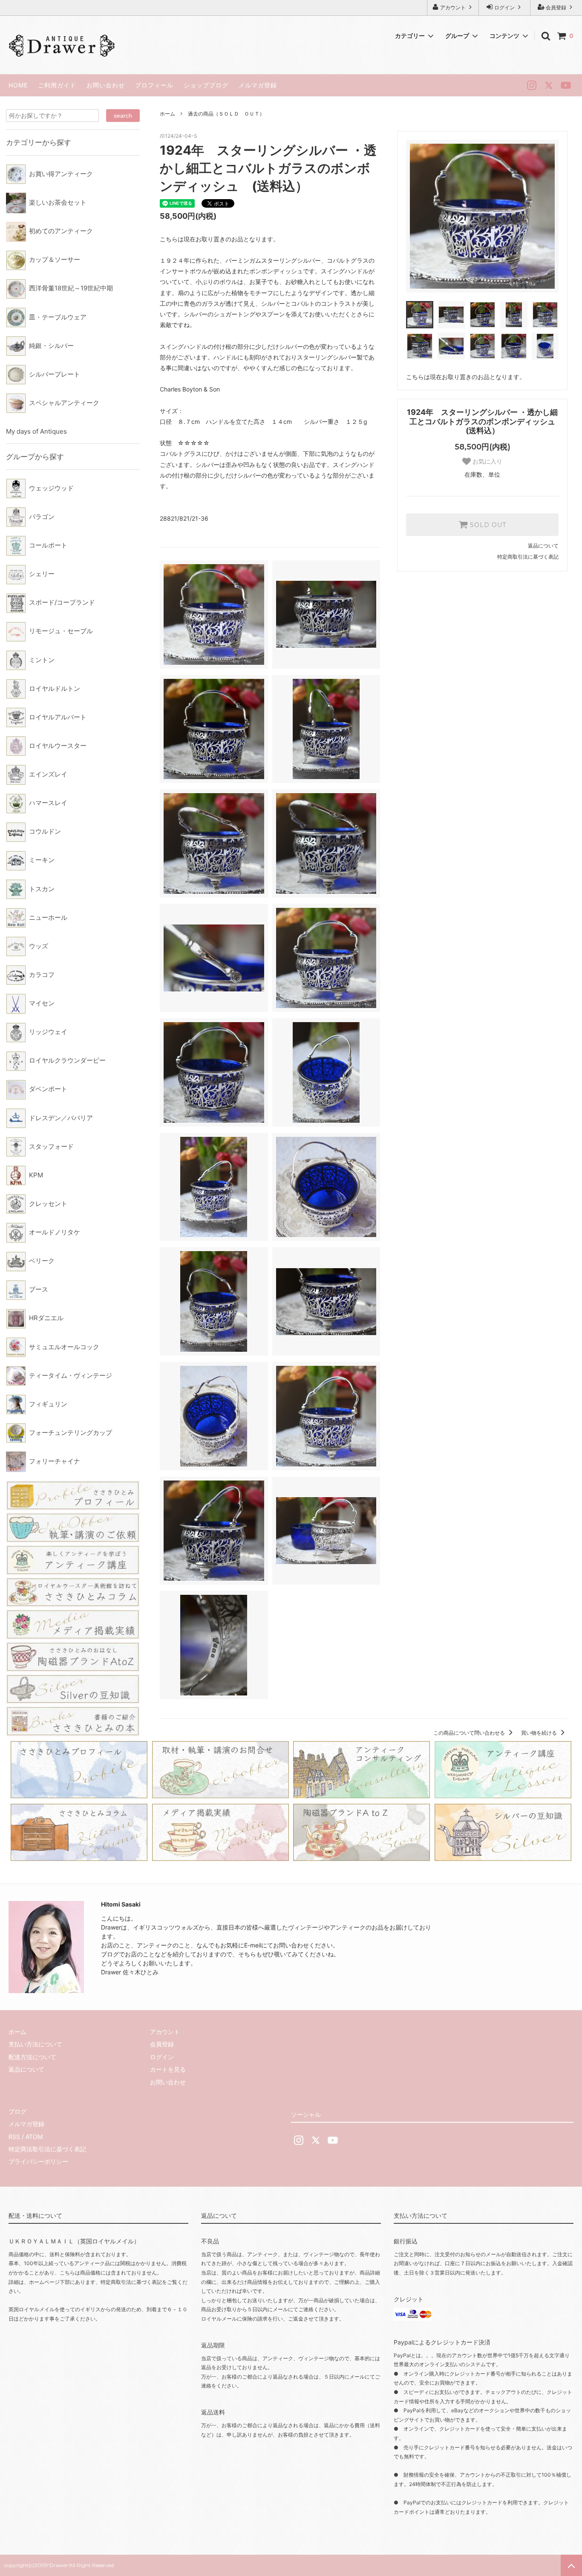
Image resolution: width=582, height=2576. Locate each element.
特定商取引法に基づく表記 (528, 557)
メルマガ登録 (258, 85)
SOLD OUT (487, 525)
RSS (14, 2137)
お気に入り (487, 461)
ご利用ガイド (57, 85)
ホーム (167, 114)
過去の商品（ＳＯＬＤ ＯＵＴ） (226, 114)
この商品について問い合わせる (470, 1733)
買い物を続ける (540, 1733)
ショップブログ (206, 85)
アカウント (453, 7)
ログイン (504, 7)
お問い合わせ (106, 85)
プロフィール (154, 85)
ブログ (17, 2111)
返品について (543, 546)
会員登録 (556, 7)
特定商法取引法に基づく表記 (47, 2149)
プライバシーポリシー (38, 2161)
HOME (18, 85)
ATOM (34, 2137)
